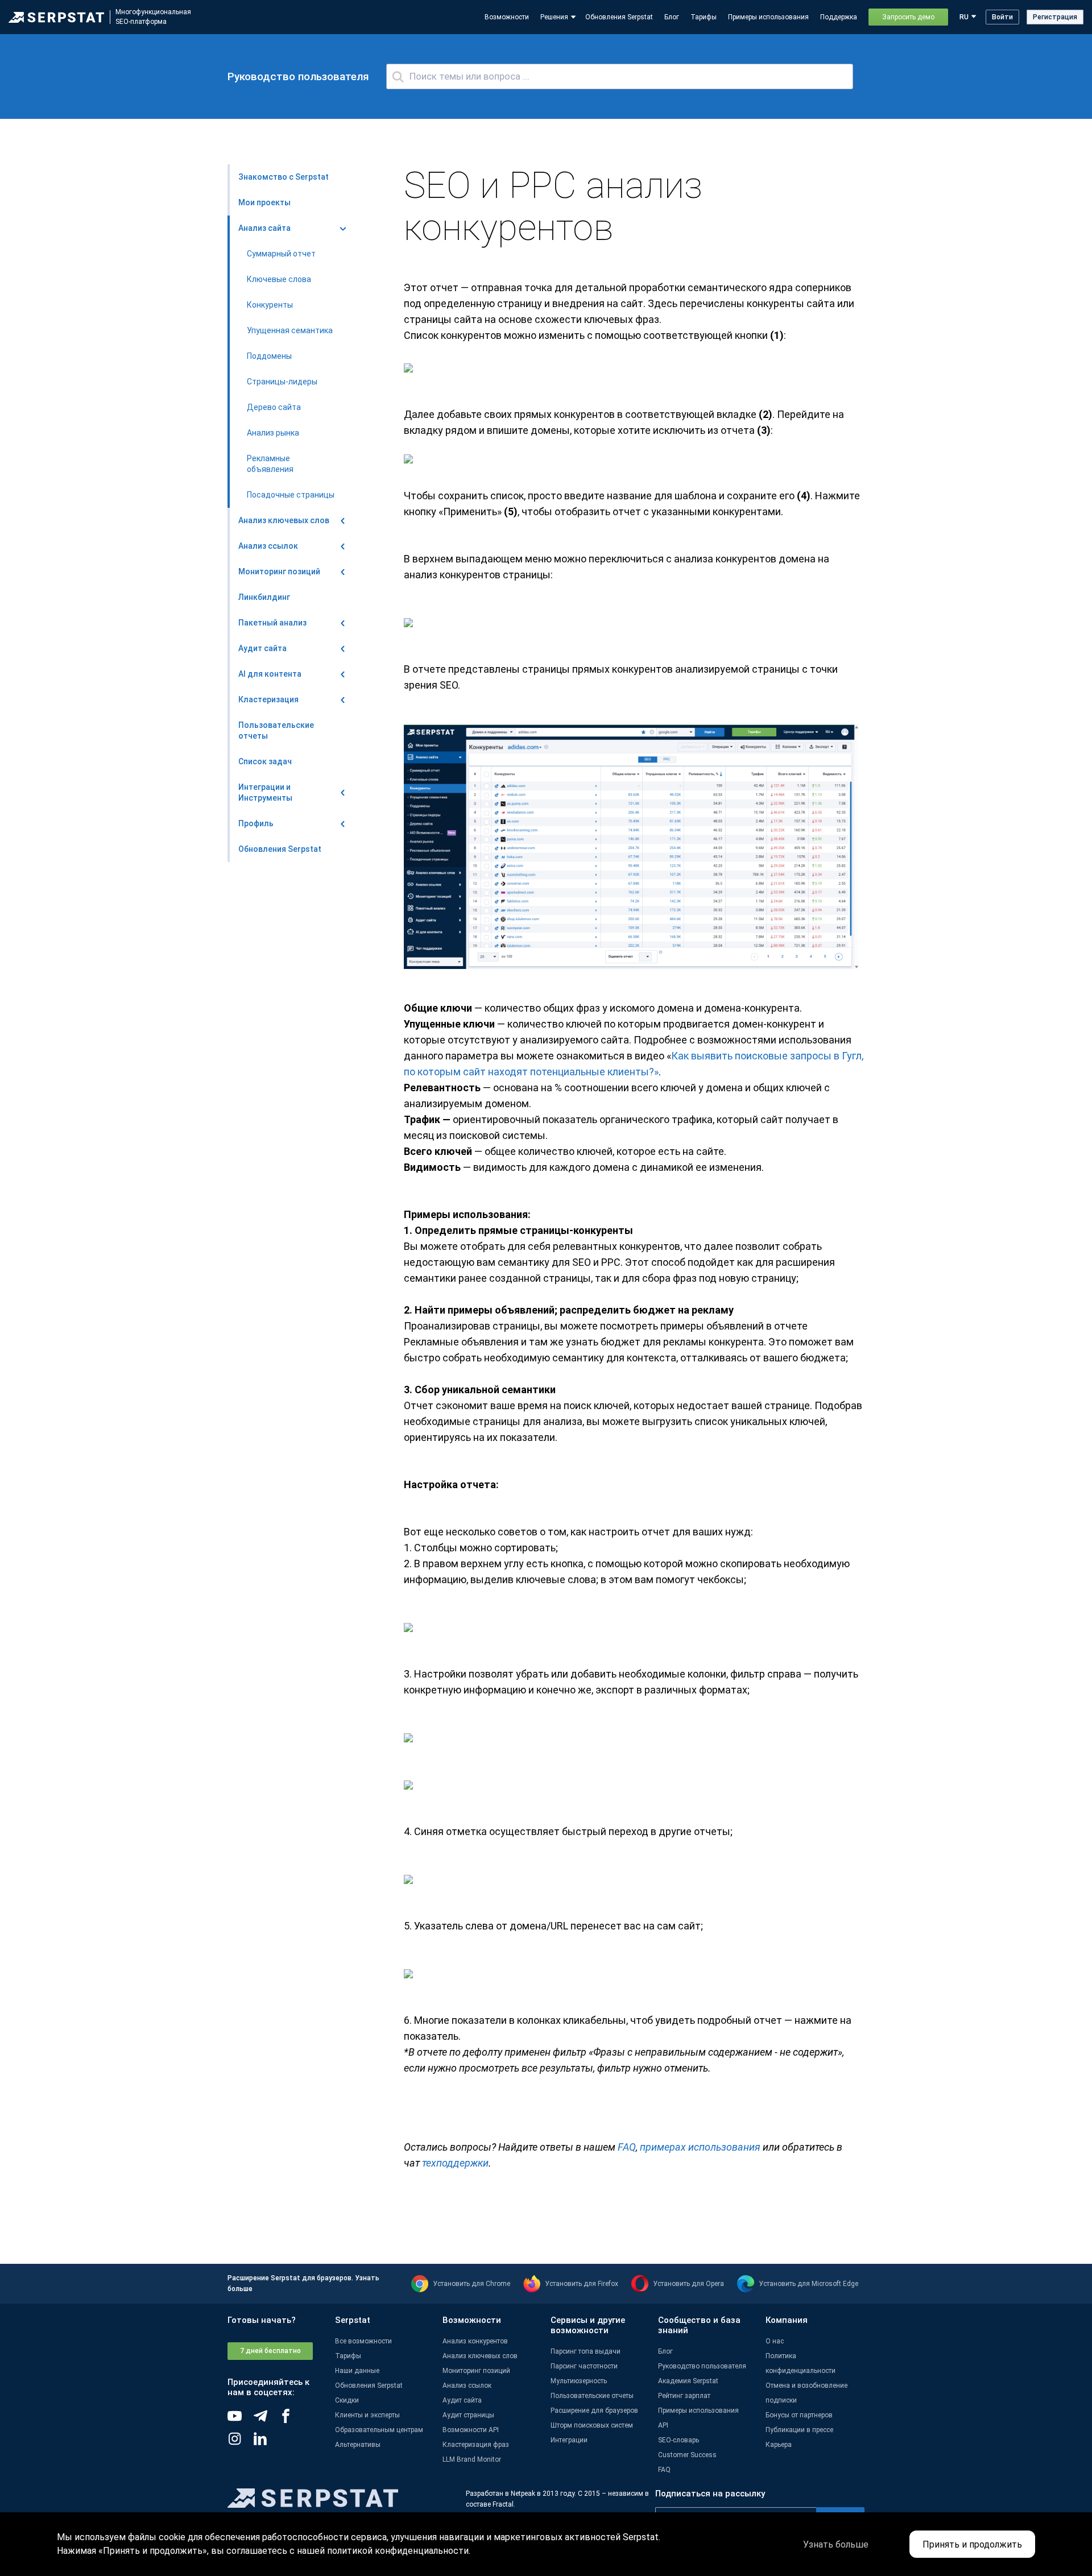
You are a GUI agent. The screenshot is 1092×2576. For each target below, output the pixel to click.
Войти (1002, 17)
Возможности (507, 17)
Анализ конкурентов (475, 2341)
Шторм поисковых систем (592, 2425)
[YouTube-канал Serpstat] (240, 2420)
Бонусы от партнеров (799, 2415)
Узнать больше (836, 2544)
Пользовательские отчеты (592, 2396)
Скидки (347, 2400)
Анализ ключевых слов (480, 2356)
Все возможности (363, 2341)
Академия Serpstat (688, 2381)
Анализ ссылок (467, 2386)
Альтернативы (358, 2445)
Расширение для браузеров (594, 2411)
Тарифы (704, 17)
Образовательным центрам (379, 2430)
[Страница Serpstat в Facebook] (291, 2420)
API (663, 2425)
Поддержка (839, 17)
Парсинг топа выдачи (586, 2351)
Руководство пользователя (702, 2366)
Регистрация (1055, 17)
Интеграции (569, 2440)
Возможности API (471, 2430)
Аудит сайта (462, 2400)
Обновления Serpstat (619, 17)
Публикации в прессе (799, 2430)
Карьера (779, 2445)
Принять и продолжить (972, 2544)
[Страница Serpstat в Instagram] (240, 2443)
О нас (775, 2341)
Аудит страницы (468, 2415)
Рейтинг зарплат (684, 2396)
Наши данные (357, 2371)
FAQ (627, 2147)
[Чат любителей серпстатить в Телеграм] (266, 2420)
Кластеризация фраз (476, 2445)
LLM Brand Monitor (472, 2459)
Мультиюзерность (579, 2381)
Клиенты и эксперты (367, 2415)
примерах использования (700, 2147)
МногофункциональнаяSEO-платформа (153, 17)
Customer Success (687, 2455)
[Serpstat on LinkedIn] (266, 2443)
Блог (672, 17)
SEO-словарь (679, 2440)
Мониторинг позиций (476, 2371)
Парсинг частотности (584, 2366)
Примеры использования (768, 17)
